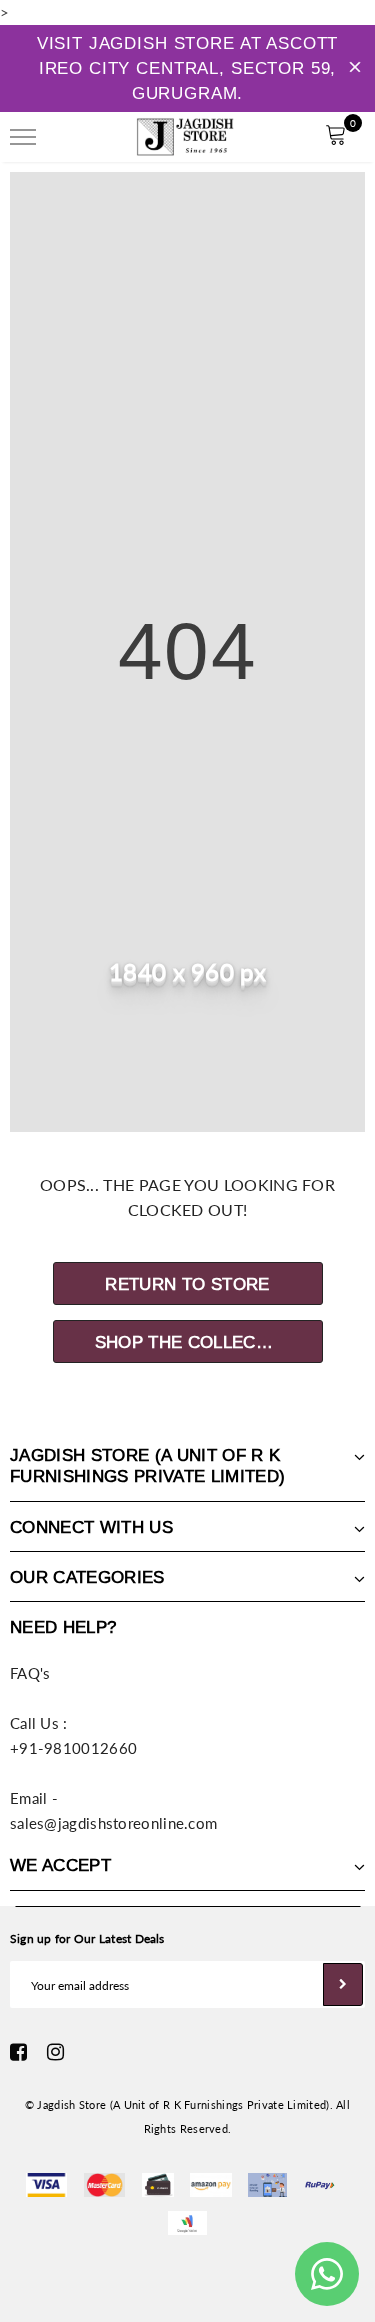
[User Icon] (290, 137)
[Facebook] (18, 2052)
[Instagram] (55, 2052)
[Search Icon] (79, 137)
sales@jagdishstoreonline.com (113, 1823)
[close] (355, 69)
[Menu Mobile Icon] (23, 137)
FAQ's (30, 1673)
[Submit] (343, 1984)
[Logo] (185, 134)
